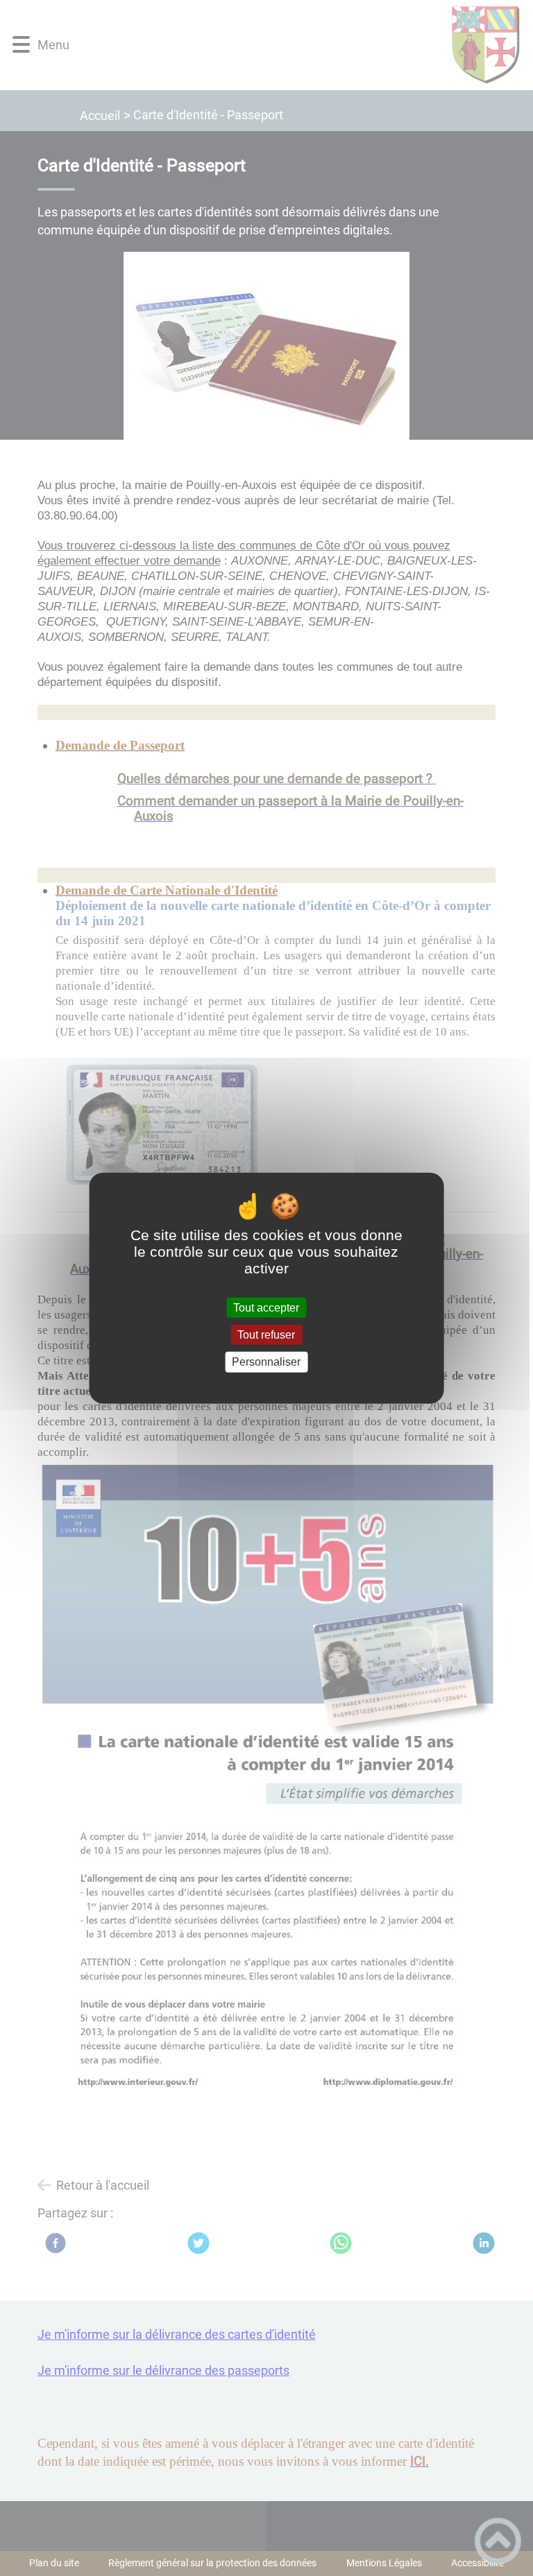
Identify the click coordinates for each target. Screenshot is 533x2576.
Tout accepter (266, 1308)
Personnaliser (266, 1362)
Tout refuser (266, 1335)
